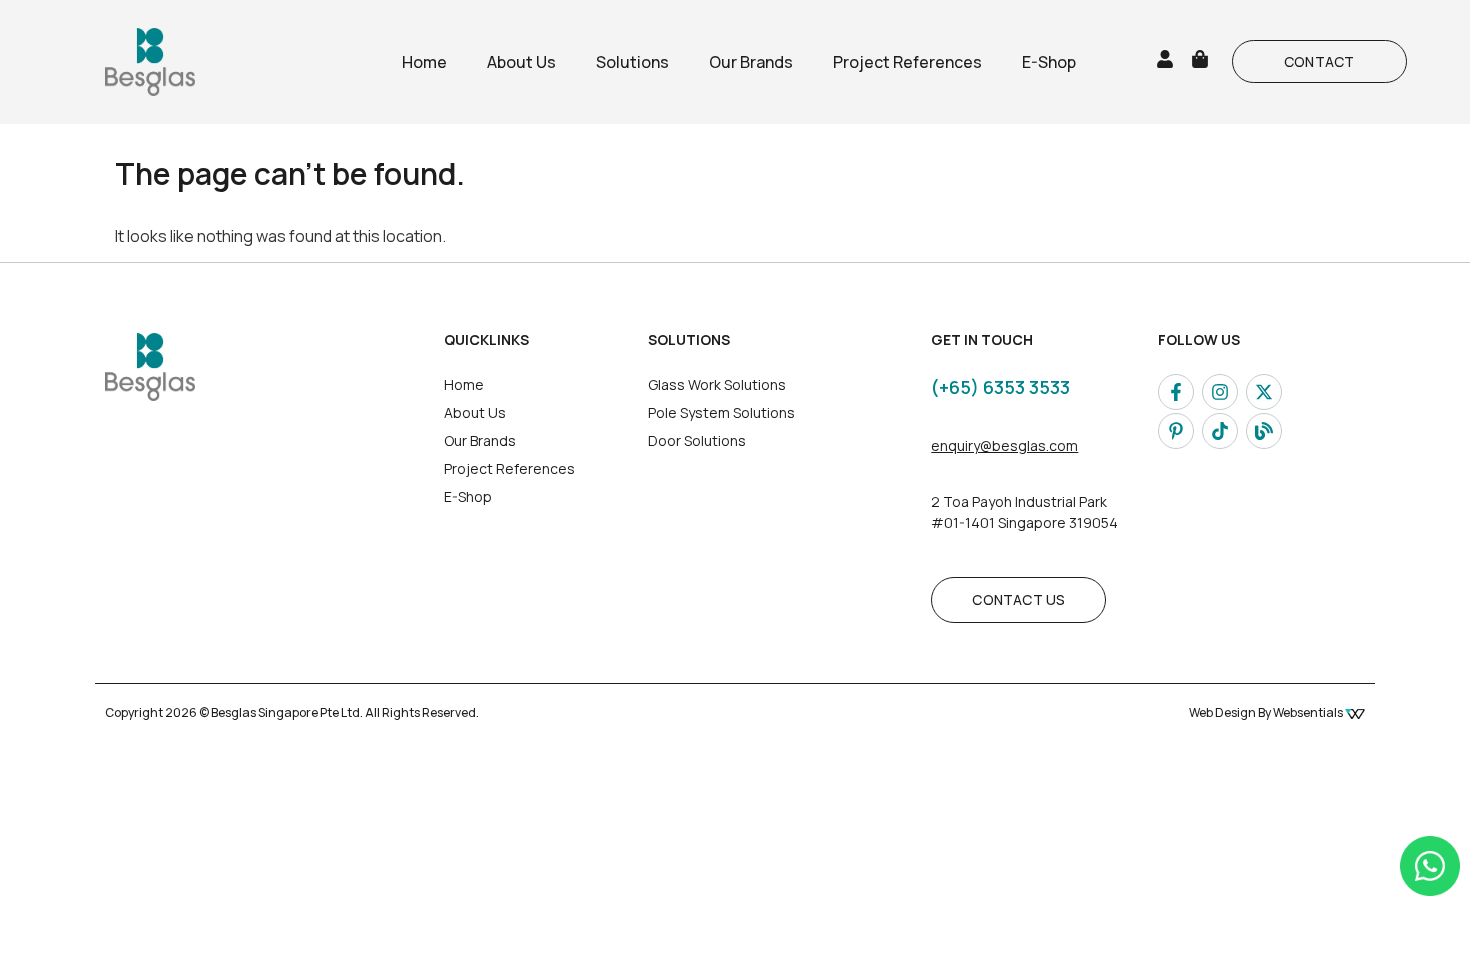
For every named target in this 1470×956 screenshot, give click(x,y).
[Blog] (1264, 431)
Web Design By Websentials (1267, 712)
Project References (907, 62)
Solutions (632, 62)
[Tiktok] (1220, 431)
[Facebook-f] (1176, 392)
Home (424, 62)
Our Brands (751, 62)
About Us (521, 62)
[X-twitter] (1264, 392)
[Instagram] (1220, 392)
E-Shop (1049, 62)
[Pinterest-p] (1176, 431)
